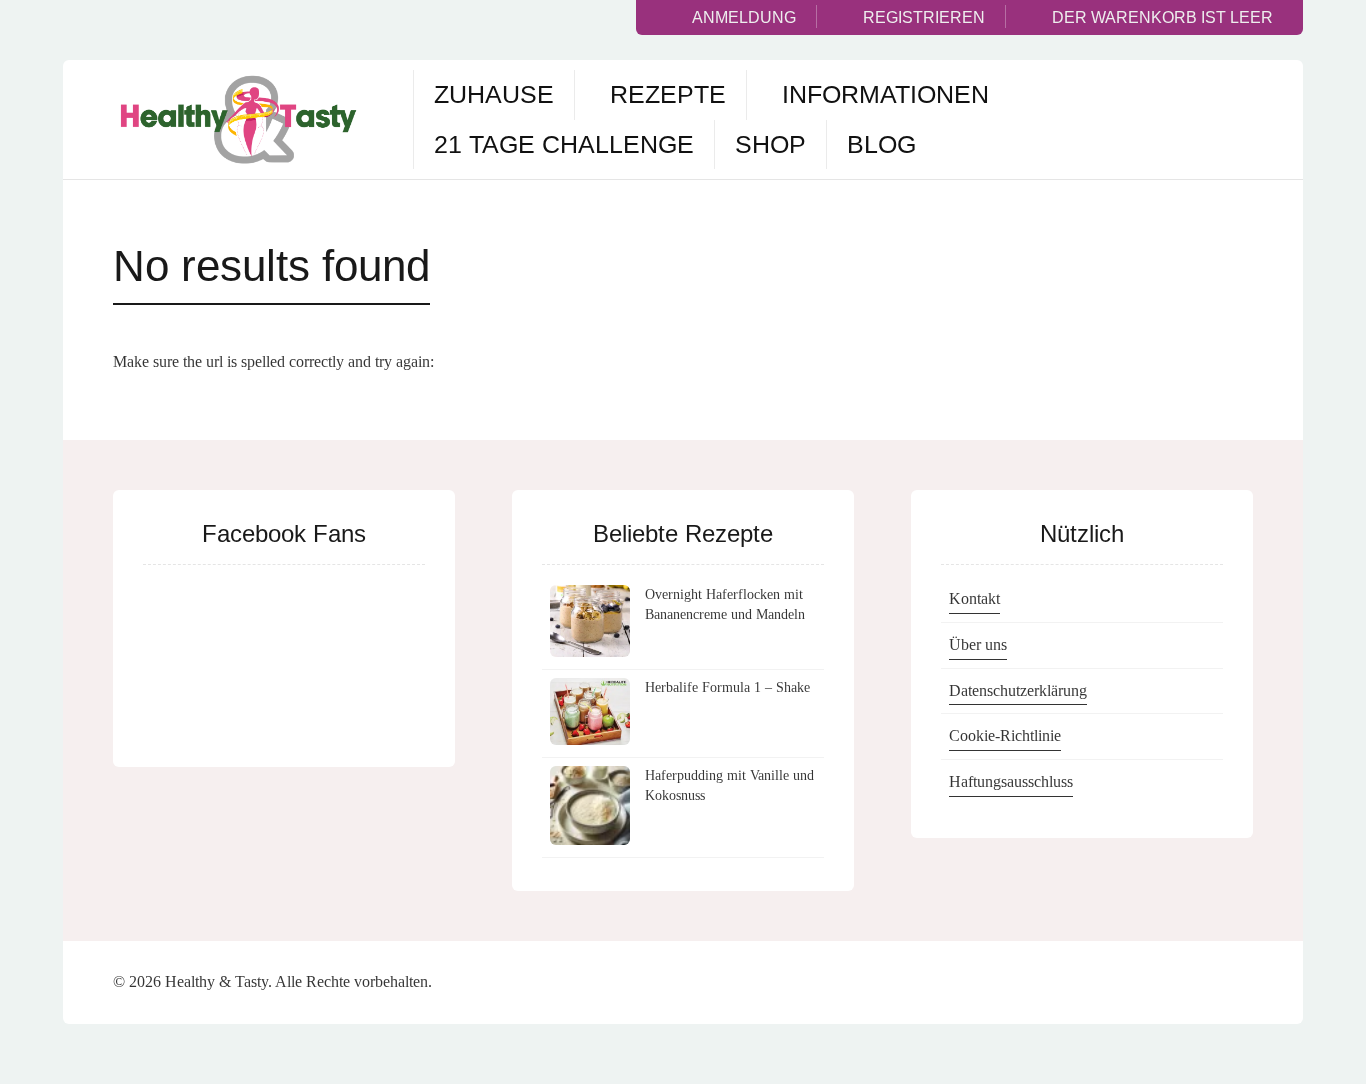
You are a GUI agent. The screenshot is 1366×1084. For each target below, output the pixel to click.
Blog (881, 144)
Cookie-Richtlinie (1005, 735)
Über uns (978, 644)
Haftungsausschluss (1011, 781)
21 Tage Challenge (564, 144)
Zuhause (494, 94)
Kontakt (974, 598)
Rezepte (668, 94)
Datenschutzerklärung (1018, 690)
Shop (770, 144)
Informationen (885, 94)
